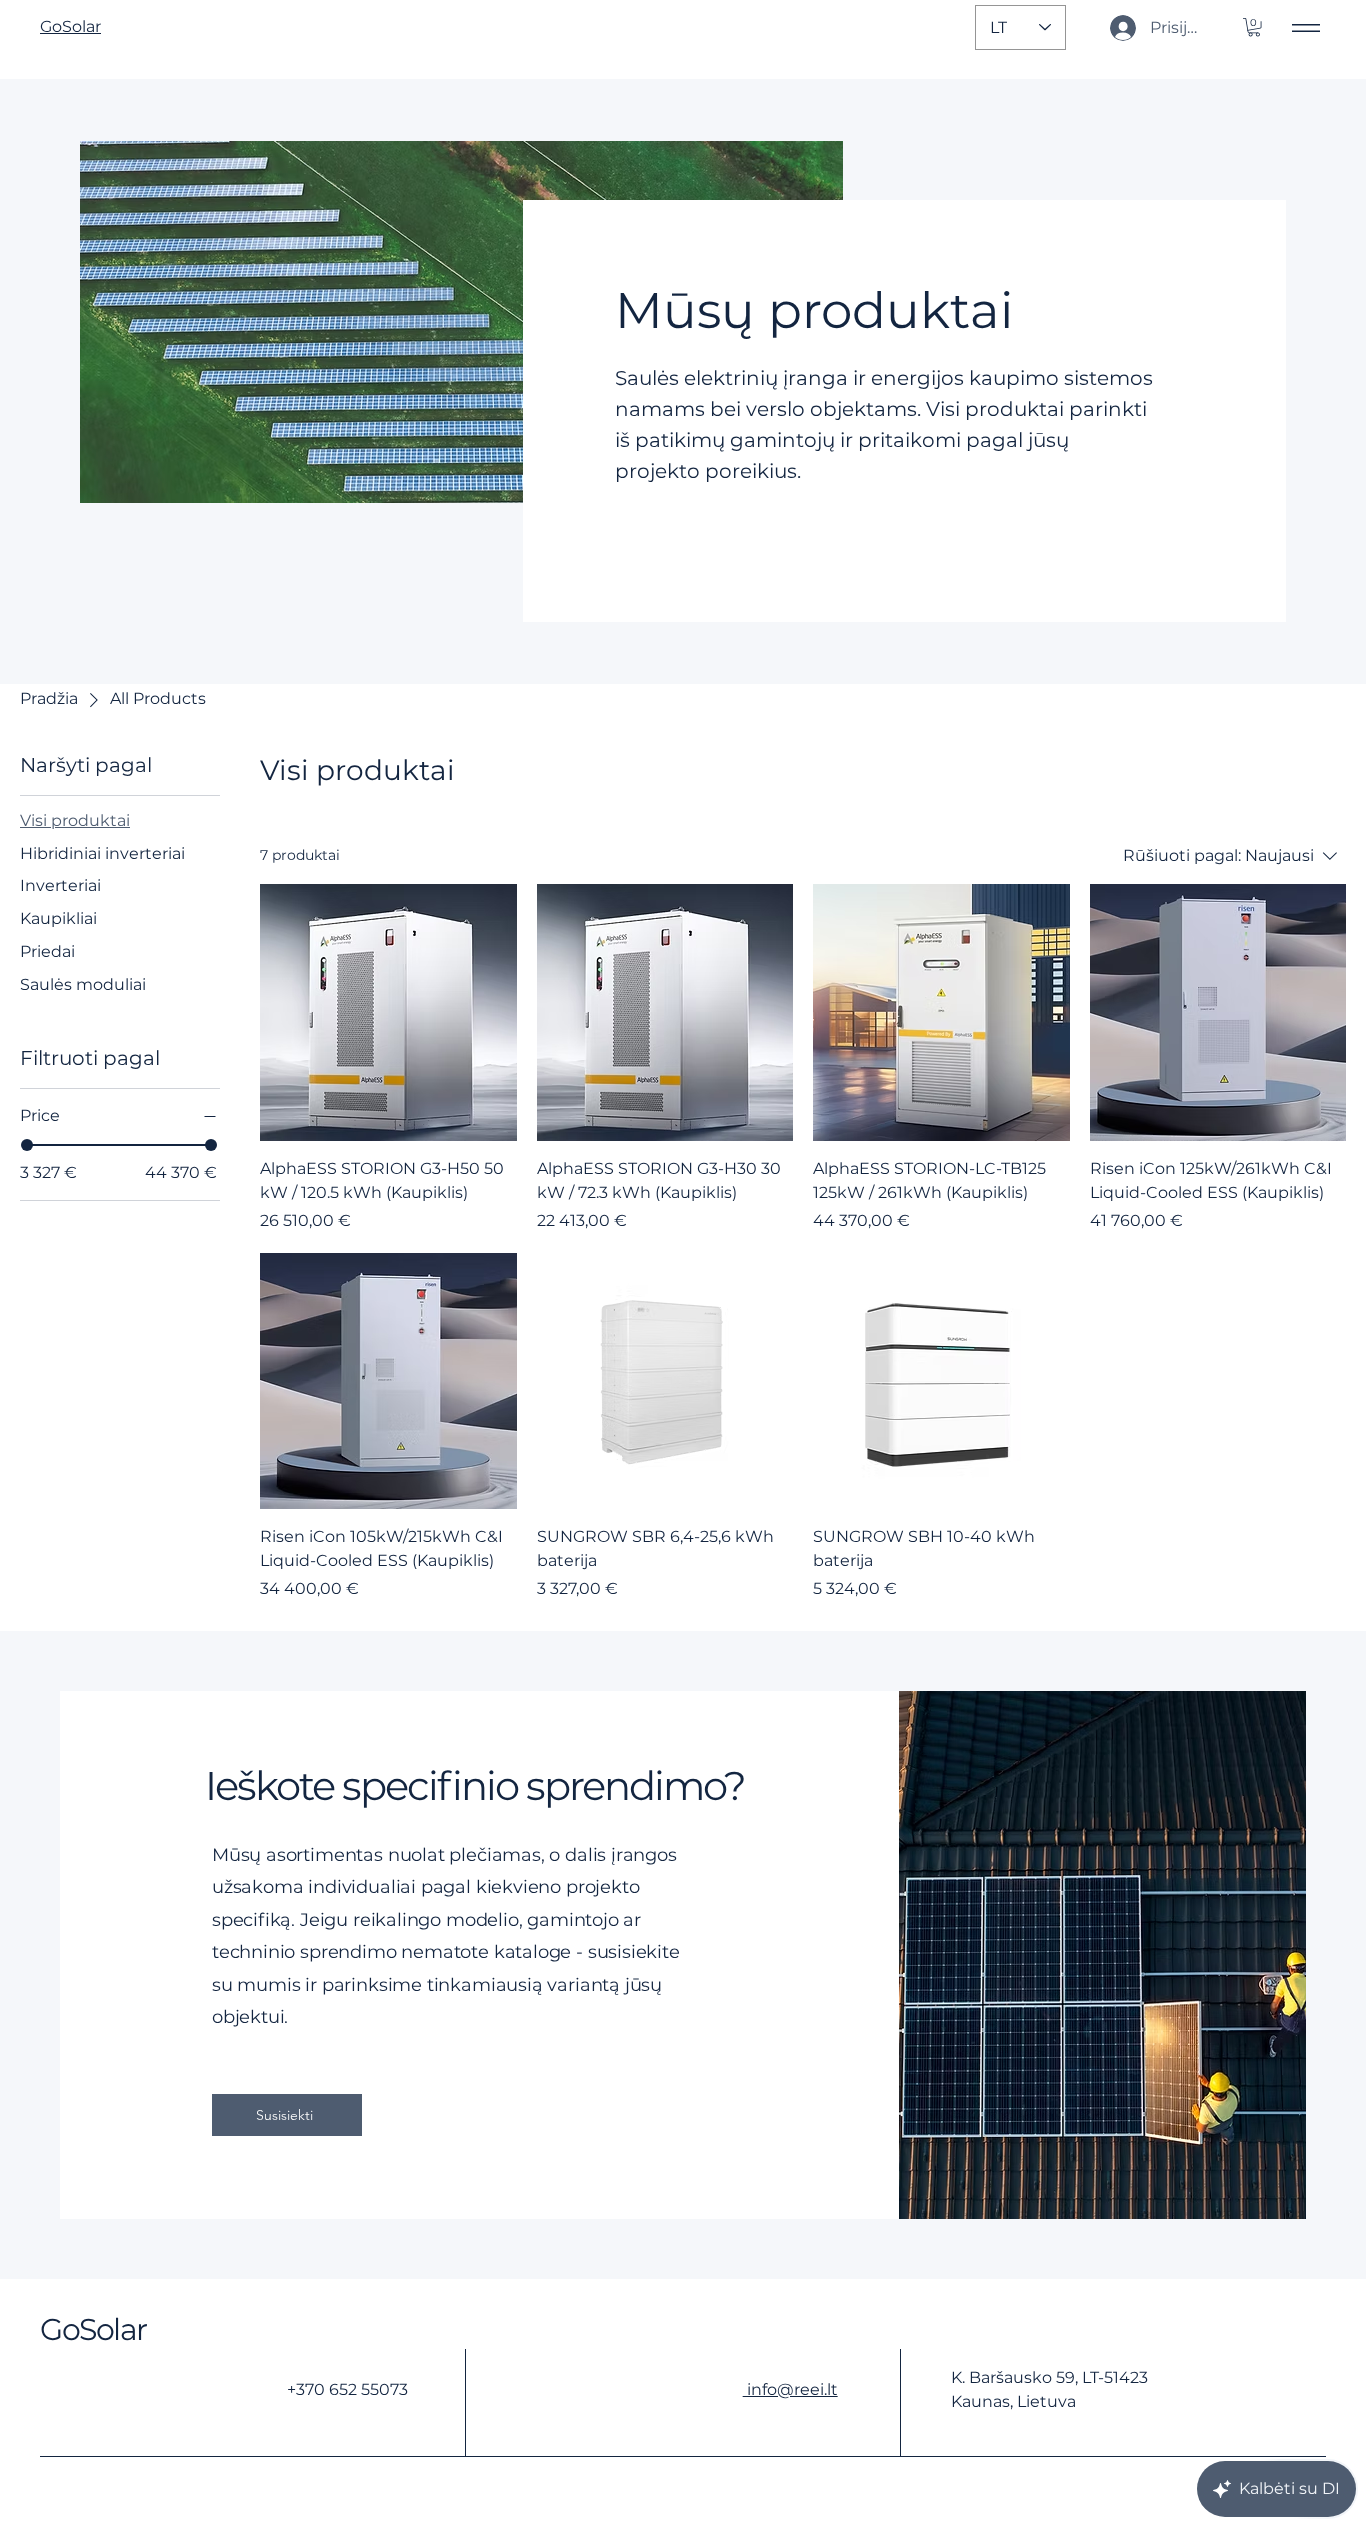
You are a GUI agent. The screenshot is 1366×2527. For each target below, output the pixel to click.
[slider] (27, 1145)
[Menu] (1306, 27)
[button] (1254, 27)
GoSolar (93, 2329)
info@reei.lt (790, 2389)
